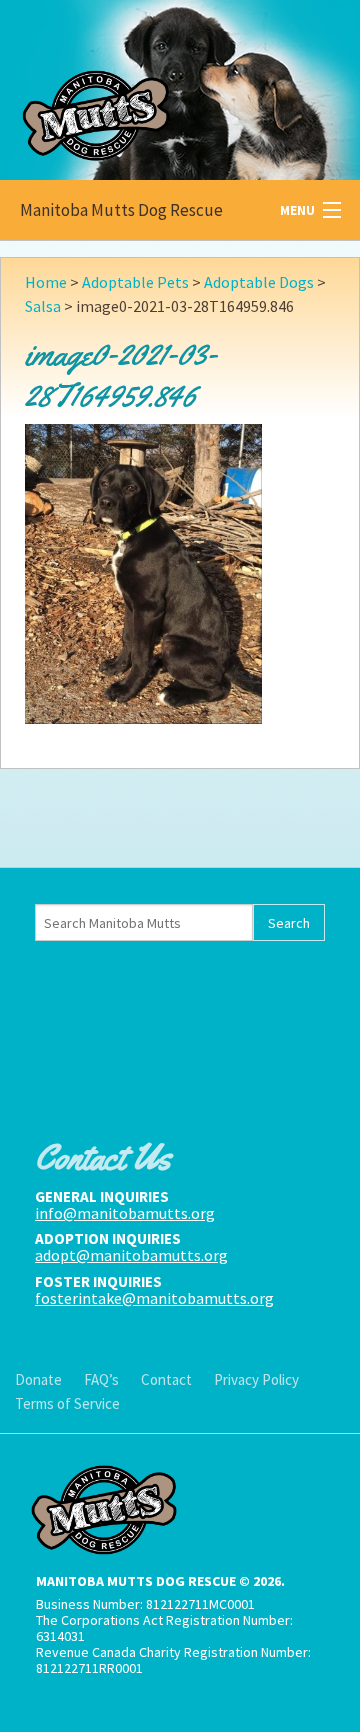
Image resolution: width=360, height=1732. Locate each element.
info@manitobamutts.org (125, 1213)
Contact (166, 1379)
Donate (38, 1379)
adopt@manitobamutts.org (131, 1255)
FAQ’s (101, 1379)
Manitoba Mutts (150, 85)
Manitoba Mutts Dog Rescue (121, 210)
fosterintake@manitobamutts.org (154, 1298)
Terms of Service (67, 1403)
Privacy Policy (256, 1379)
